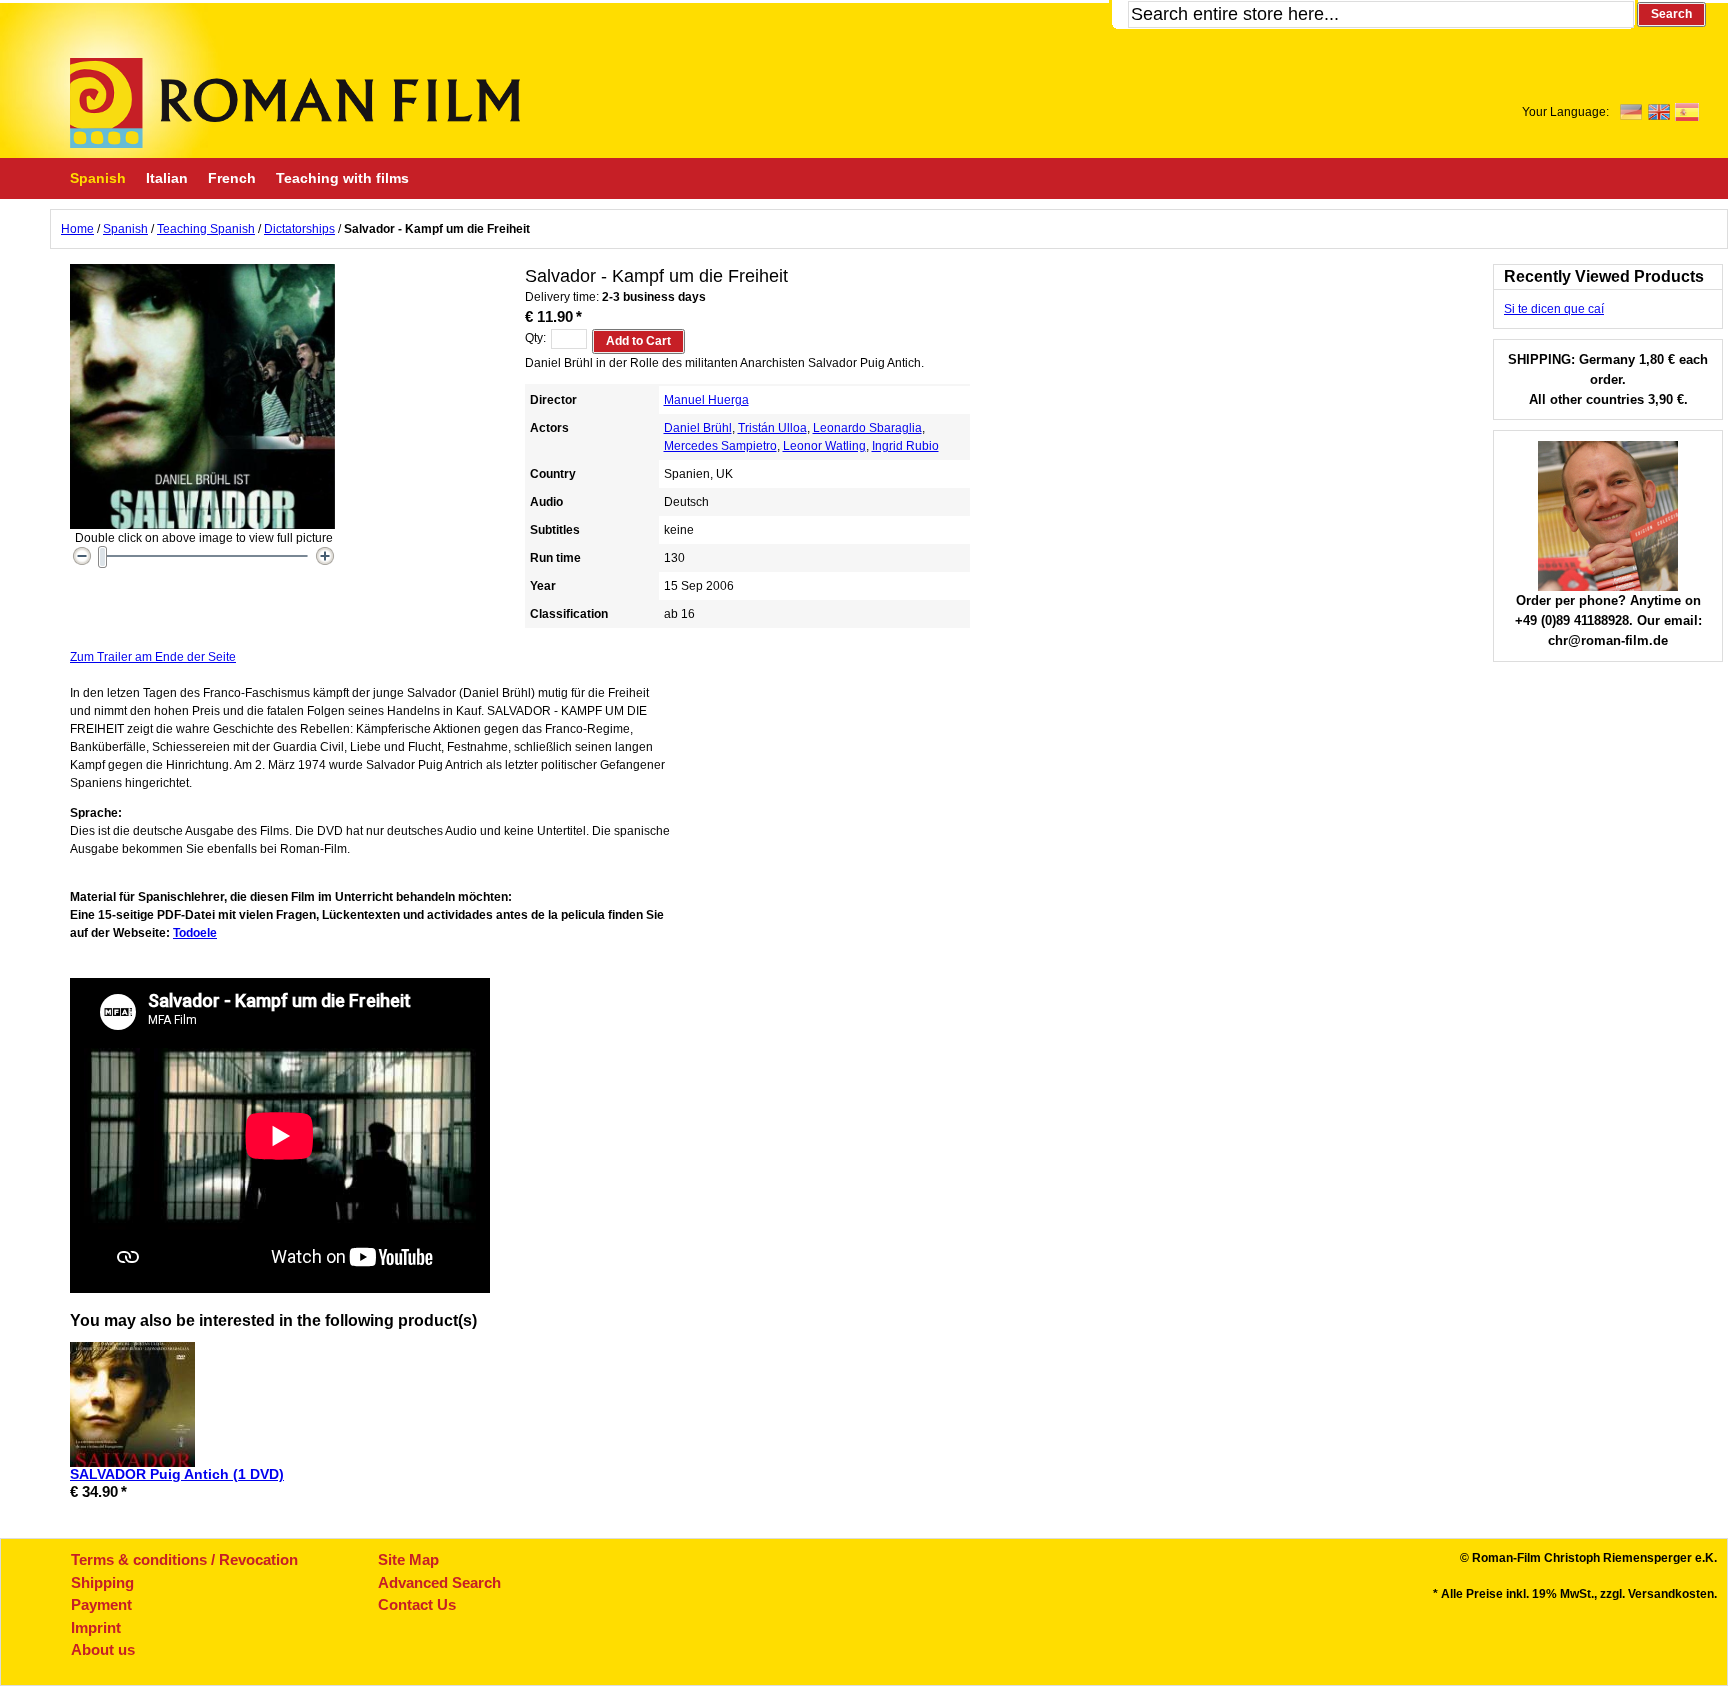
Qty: (535, 338)
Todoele (195, 933)
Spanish (125, 229)
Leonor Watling (824, 446)
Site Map (408, 1559)
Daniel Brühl (698, 428)
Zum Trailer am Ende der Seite (153, 657)
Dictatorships (299, 229)
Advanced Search (439, 1582)
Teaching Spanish (206, 229)
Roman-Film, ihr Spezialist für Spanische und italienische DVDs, (295, 103)
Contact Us (417, 1604)
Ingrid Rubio (905, 446)
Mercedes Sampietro (720, 446)
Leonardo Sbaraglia (867, 428)
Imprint (96, 1627)
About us (103, 1649)
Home (77, 229)
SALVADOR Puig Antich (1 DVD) (177, 1474)
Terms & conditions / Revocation (184, 1559)
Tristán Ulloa (772, 428)
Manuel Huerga (706, 400)
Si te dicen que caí (1554, 309)
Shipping (102, 1582)
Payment (101, 1604)
